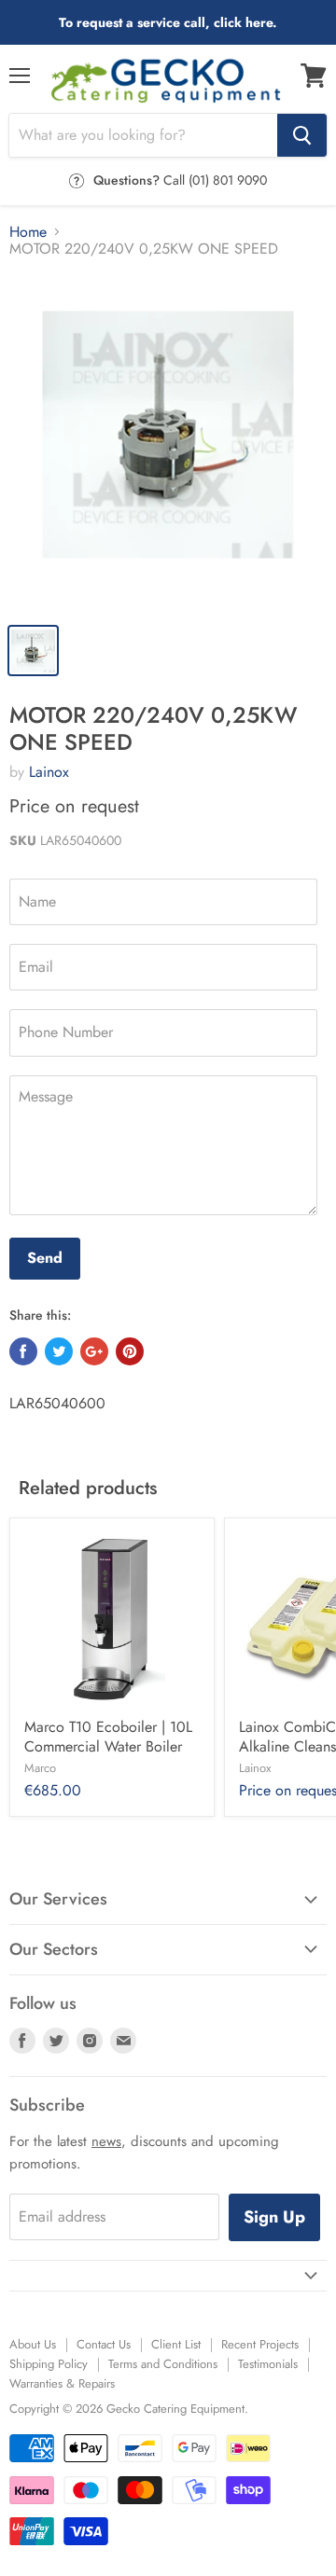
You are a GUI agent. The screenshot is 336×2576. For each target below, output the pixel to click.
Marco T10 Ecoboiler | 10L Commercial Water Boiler (108, 1737)
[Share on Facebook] (23, 1351)
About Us (33, 2344)
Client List (176, 2344)
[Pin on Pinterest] (130, 1351)
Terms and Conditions (163, 2364)
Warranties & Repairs (62, 2383)
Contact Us (104, 2344)
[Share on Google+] (94, 1351)
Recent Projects (260, 2344)
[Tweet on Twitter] (59, 1351)
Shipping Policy (49, 2364)
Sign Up (274, 2217)
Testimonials (268, 2364)
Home (28, 232)
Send (45, 1258)
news (106, 2141)
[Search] (302, 135)
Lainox (49, 772)
